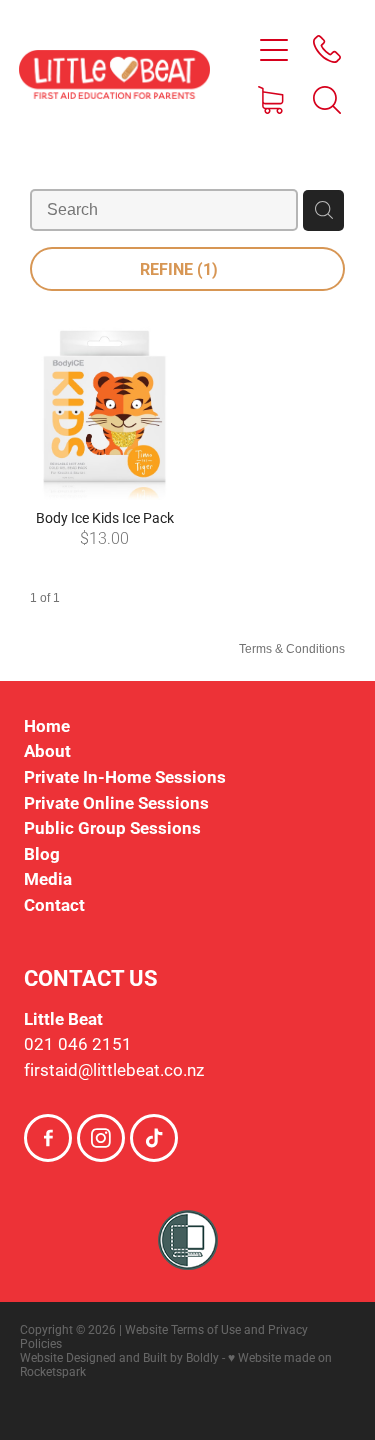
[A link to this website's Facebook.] (48, 1138)
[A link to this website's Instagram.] (101, 1138)
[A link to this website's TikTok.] (154, 1138)
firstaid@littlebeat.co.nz (114, 1069)
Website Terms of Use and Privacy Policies (164, 1336)
